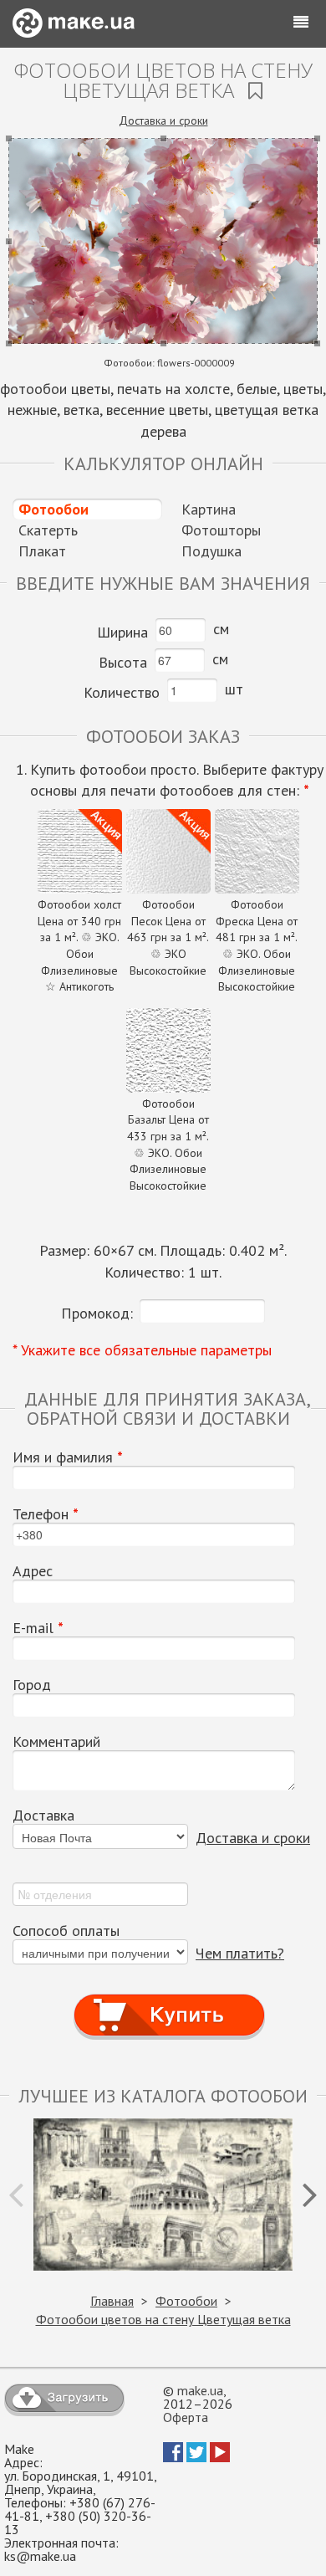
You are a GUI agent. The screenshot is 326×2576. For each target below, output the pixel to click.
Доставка (43, 1815)
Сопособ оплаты (66, 1931)
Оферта (186, 2417)
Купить (170, 1999)
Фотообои (53, 509)
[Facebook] (173, 2457)
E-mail (38, 1628)
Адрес (33, 1571)
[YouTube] (220, 2457)
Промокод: (97, 1313)
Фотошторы (221, 530)
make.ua (200, 2390)
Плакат (42, 551)
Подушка (211, 551)
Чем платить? (240, 1953)
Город (32, 1685)
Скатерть (48, 530)
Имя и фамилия (68, 1457)
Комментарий (56, 1742)
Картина (209, 509)
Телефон (46, 1514)
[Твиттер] (196, 2457)
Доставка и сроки (163, 120)
